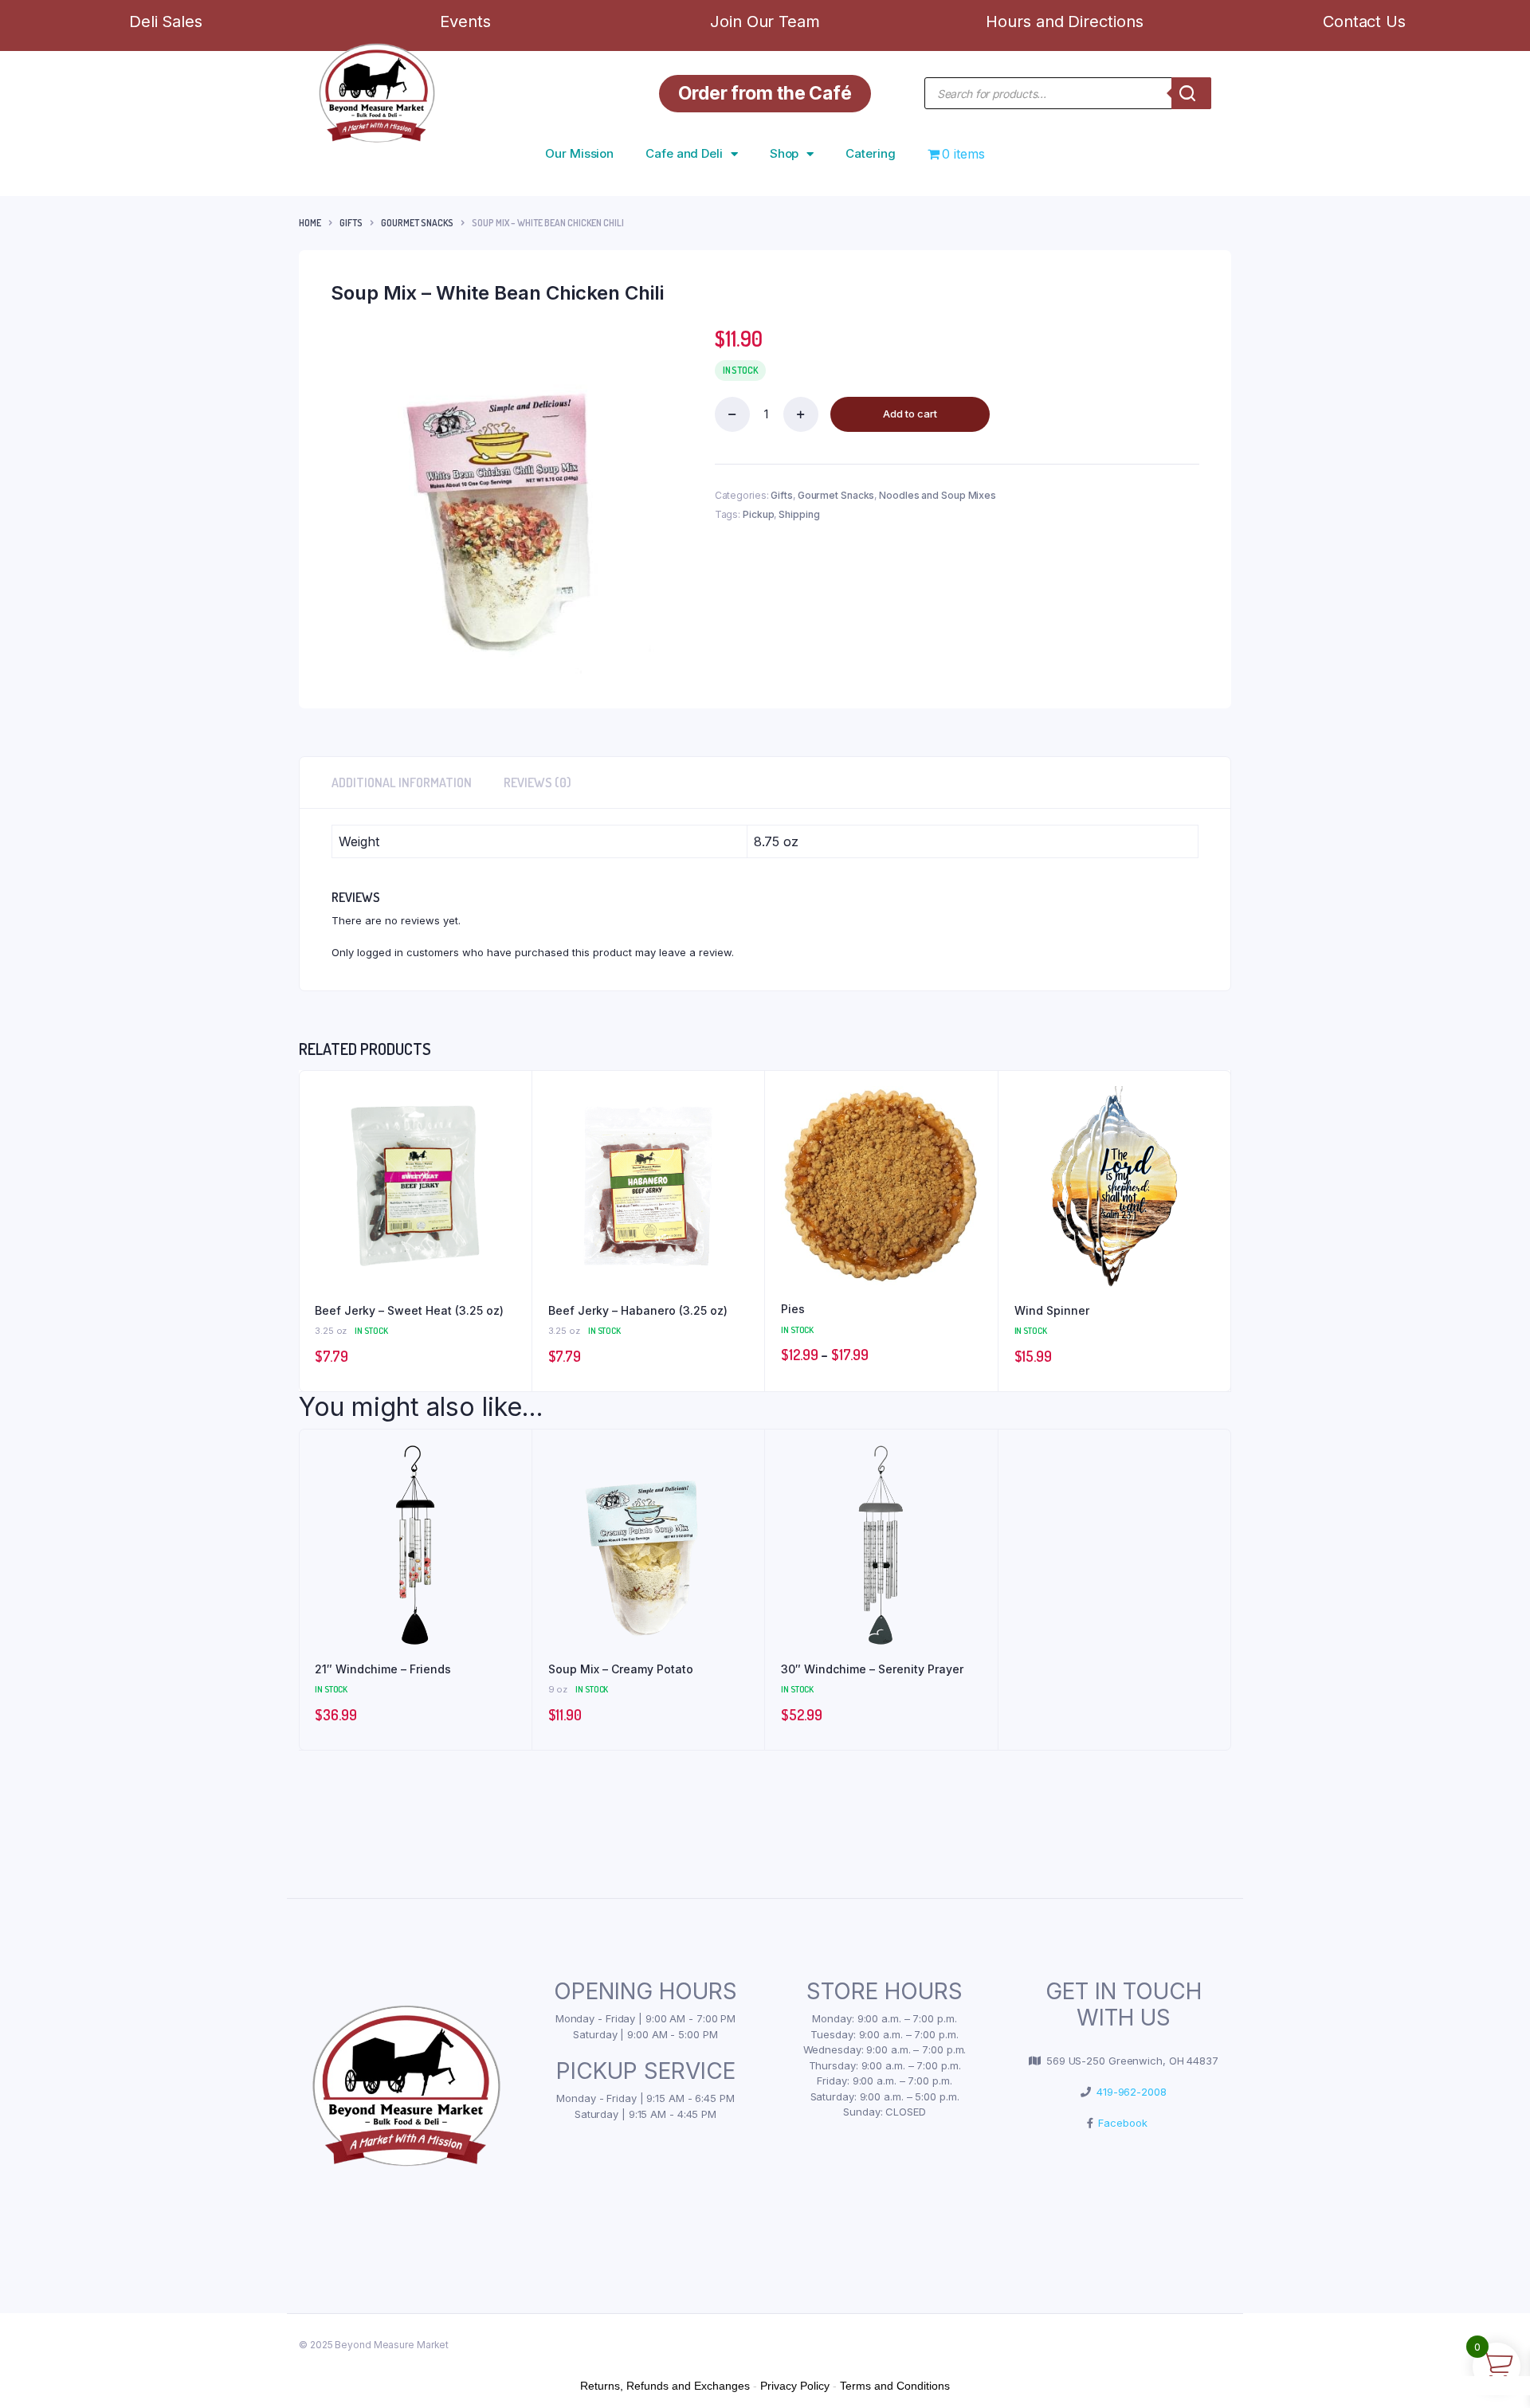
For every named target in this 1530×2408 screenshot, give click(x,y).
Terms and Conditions (895, 2386)
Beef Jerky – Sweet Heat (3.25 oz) (409, 1310)
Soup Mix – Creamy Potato (621, 1669)
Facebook (1120, 2123)
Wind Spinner (1052, 1310)
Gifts (351, 223)
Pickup (758, 514)
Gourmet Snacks (417, 223)
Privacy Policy (795, 2386)
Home (310, 223)
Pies (793, 1309)
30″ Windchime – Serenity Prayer (872, 1669)
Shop (785, 153)
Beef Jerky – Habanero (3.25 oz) (638, 1310)
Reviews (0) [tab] (537, 782)
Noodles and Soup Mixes (938, 495)
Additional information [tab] (402, 782)
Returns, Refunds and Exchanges (665, 2386)
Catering (870, 153)
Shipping (799, 514)
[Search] (1191, 93)
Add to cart (910, 414)
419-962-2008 (1129, 2092)
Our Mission (579, 153)
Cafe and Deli (684, 153)
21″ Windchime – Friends (383, 1669)
